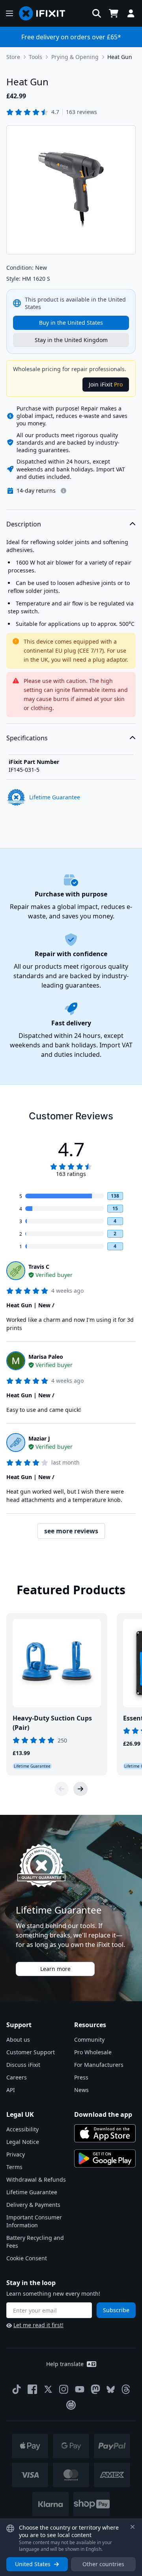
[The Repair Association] (71, 2405)
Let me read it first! (38, 2325)
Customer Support (31, 2052)
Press (81, 2077)
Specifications (27, 738)
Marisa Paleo (46, 1357)
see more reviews (71, 1531)
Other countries (103, 2564)
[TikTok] (17, 2389)
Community (89, 2040)
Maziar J (39, 1438)
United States (33, 2564)
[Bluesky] (111, 2389)
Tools (35, 57)
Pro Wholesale (93, 2052)
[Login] (131, 13)
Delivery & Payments (33, 2205)
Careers (17, 2077)
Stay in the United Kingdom (71, 340)
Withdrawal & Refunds (36, 2179)
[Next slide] (80, 1789)
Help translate (65, 2364)
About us (18, 2040)
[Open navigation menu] (9, 13)
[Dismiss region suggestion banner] (133, 2527)
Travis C (39, 1267)
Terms (14, 2167)
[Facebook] (32, 2389)
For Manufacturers (99, 2065)
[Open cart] (114, 13)
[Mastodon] (95, 2389)
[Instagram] (64, 2389)
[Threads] (126, 2389)
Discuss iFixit (23, 2065)
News (81, 2090)
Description (24, 524)
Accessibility (22, 2129)
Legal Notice (23, 2142)
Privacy (16, 2154)
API (11, 2090)
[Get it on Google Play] (105, 2158)
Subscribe (116, 2310)
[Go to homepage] (45, 13)
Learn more (55, 1969)
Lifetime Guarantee (32, 2192)
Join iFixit (106, 384)
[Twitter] (48, 2389)
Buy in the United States (71, 323)
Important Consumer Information (34, 2221)
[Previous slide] (62, 1789)
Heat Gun (120, 57)
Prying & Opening (75, 57)
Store (13, 57)
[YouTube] (80, 2389)
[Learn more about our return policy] (64, 491)
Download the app (103, 2114)
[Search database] (97, 13)
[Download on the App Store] (105, 2133)
